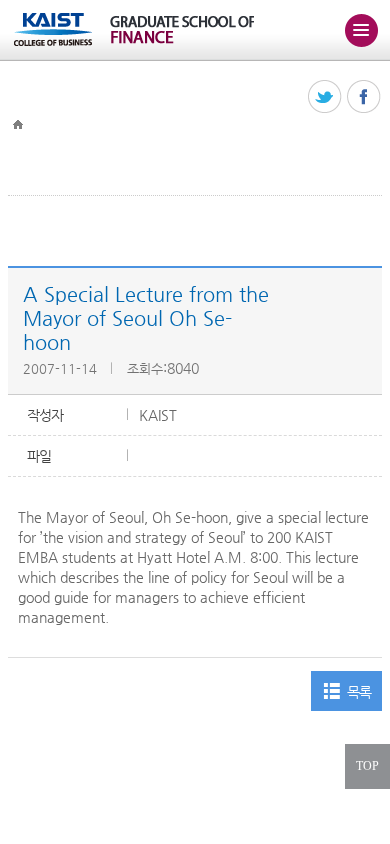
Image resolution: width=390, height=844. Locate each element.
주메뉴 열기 (361, 30)
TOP (367, 766)
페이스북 (364, 97)
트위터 (325, 97)
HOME (18, 125)
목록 (359, 692)
